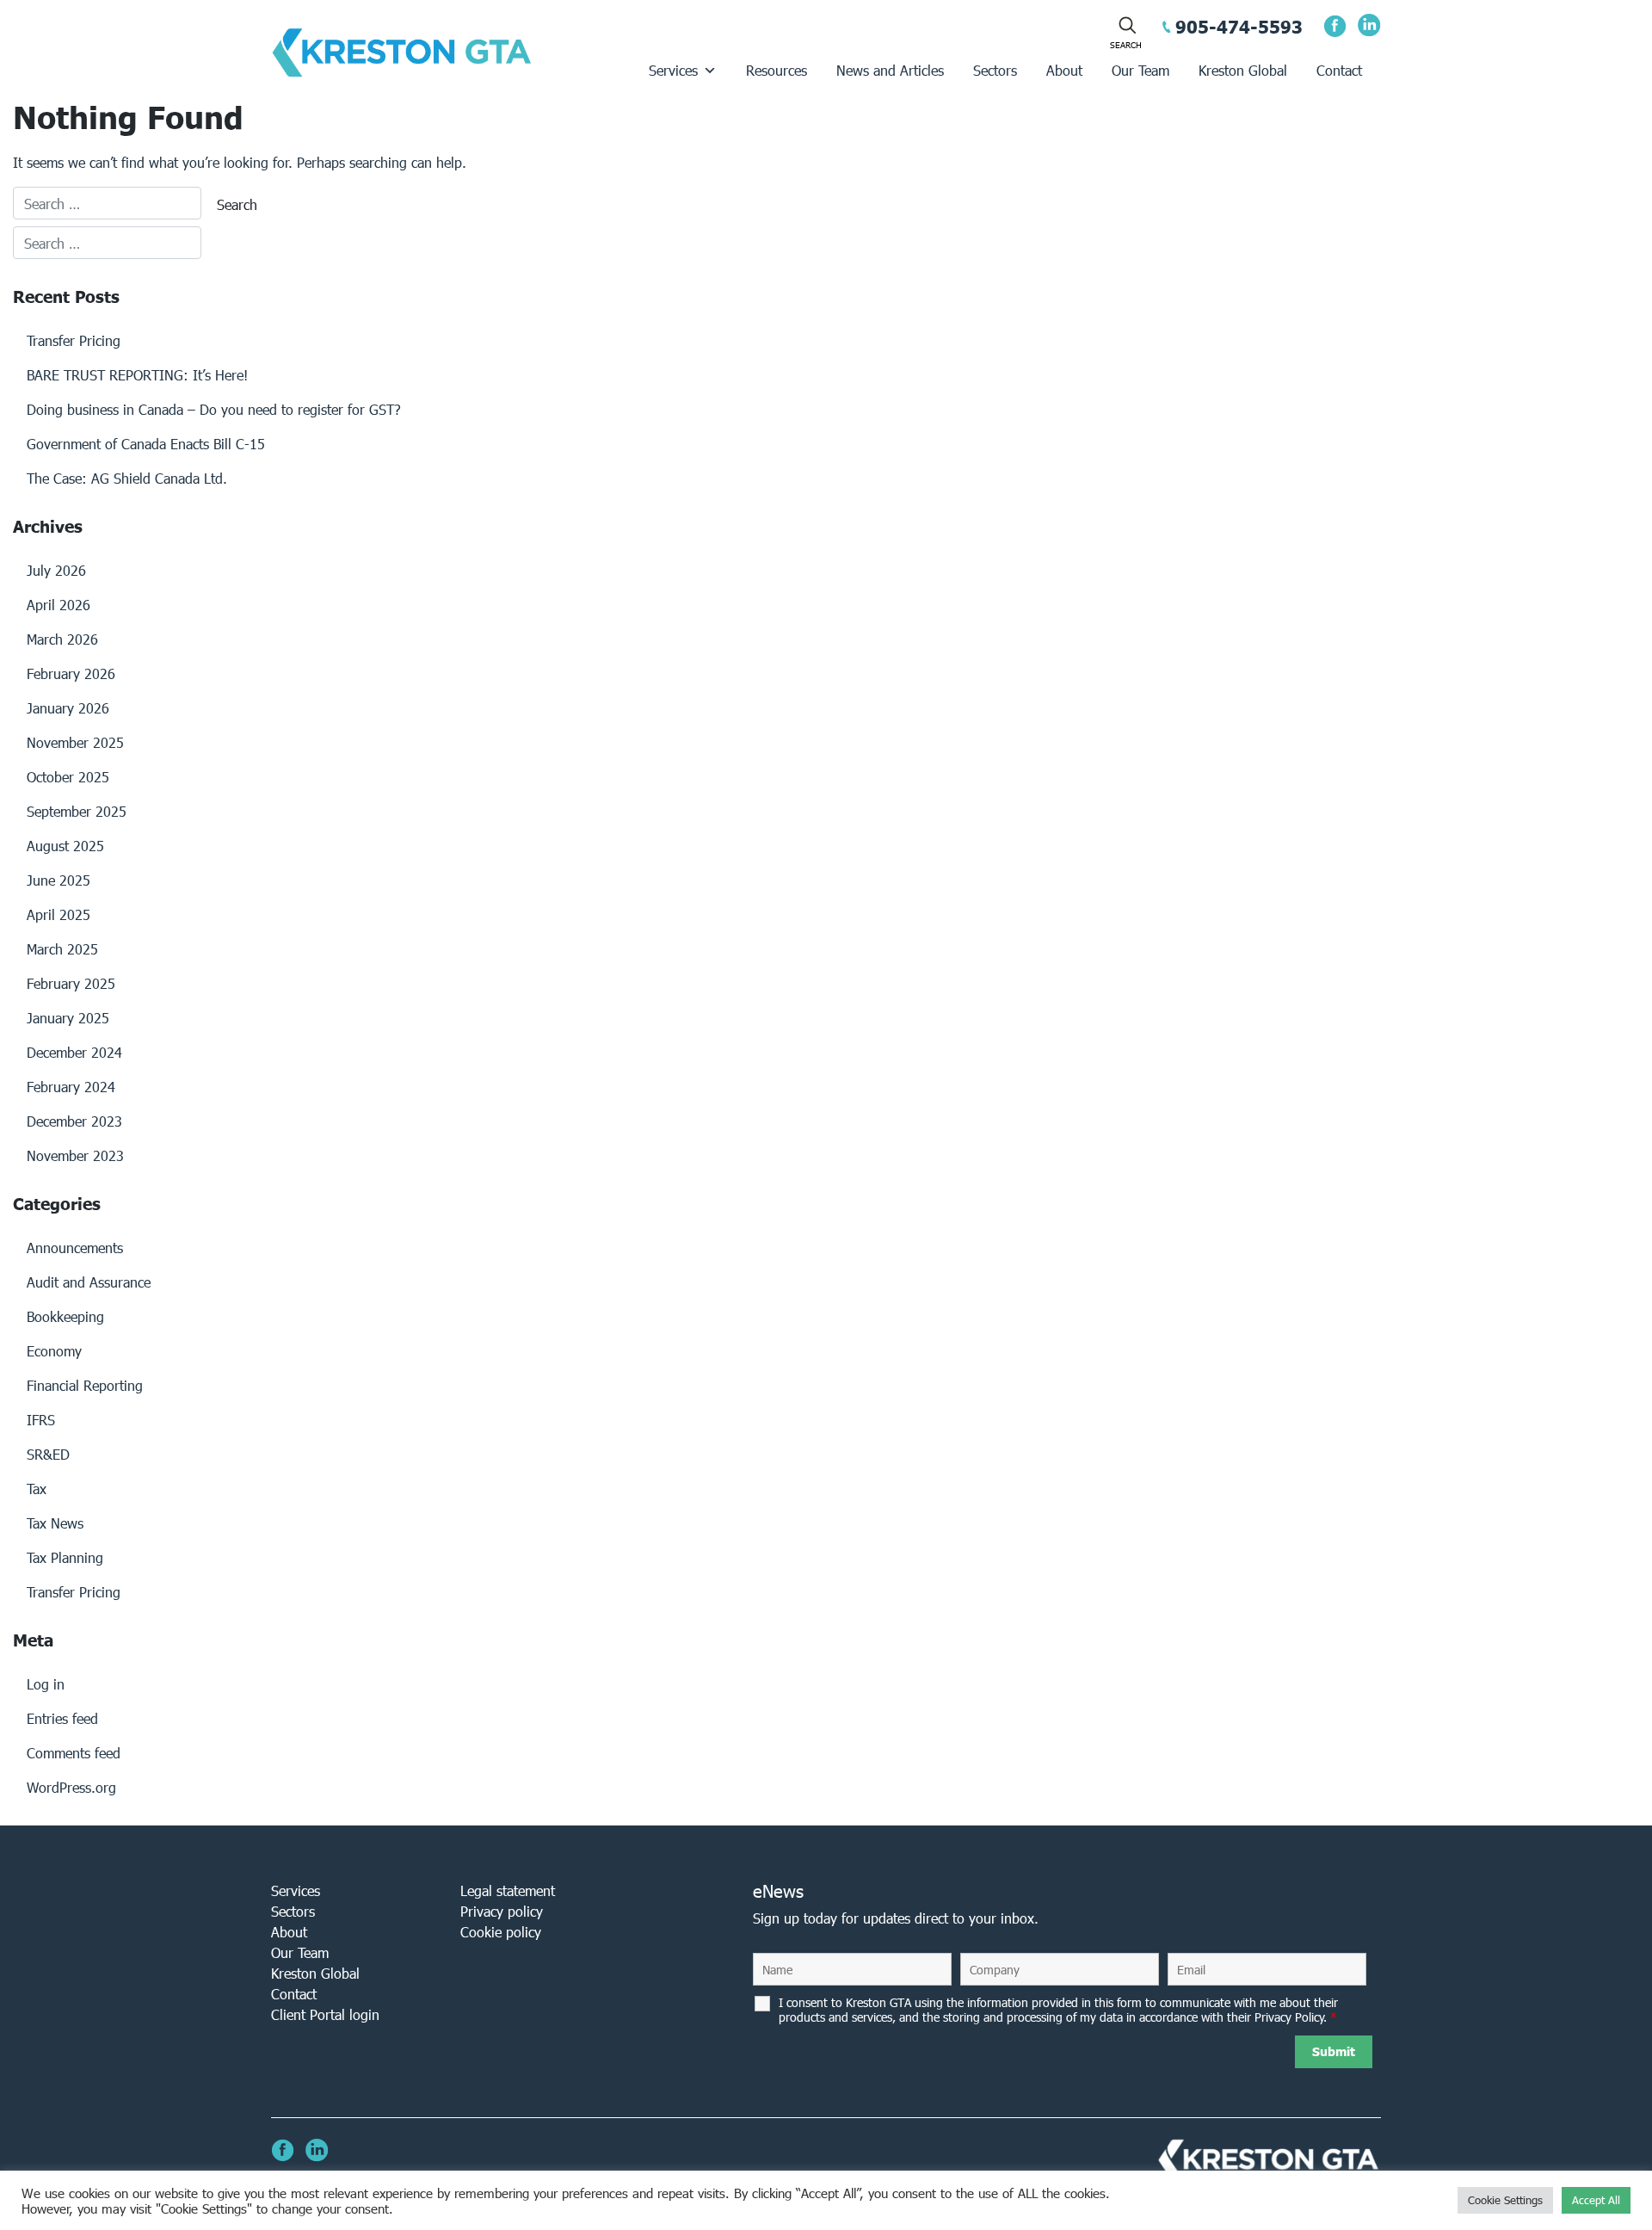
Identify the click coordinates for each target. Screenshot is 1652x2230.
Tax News (55, 1523)
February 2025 (71, 983)
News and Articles (890, 70)
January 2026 (68, 708)
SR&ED (48, 1454)
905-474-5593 (1239, 27)
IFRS (41, 1420)
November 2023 (75, 1155)
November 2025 (75, 742)
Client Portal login (325, 2014)
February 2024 (71, 1087)
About (1064, 70)
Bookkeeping (65, 1316)
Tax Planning (65, 1557)
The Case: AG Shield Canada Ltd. (127, 478)
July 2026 (56, 570)
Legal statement (508, 1890)
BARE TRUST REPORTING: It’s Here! (137, 375)
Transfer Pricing (74, 340)
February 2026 (71, 673)
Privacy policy (502, 1911)
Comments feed (74, 1753)
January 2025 (68, 1018)
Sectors (995, 70)
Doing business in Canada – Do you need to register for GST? (214, 409)
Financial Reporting (85, 1385)
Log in (46, 1684)
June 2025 (59, 880)
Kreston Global (1243, 70)
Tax (37, 1489)
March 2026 (62, 639)
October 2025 (68, 777)
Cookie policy (501, 1932)
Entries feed (62, 1718)
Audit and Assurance (89, 1282)
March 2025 (62, 949)
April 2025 (59, 914)
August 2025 (65, 846)
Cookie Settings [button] (1505, 2200)
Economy (54, 1351)
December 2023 (74, 1121)
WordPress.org (71, 1787)
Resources (777, 70)
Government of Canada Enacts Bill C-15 (146, 444)
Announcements (75, 1248)
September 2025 (77, 811)
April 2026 (59, 605)
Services (673, 70)
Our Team (1140, 70)
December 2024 (74, 1052)
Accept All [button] (1596, 2200)
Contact (1339, 70)
